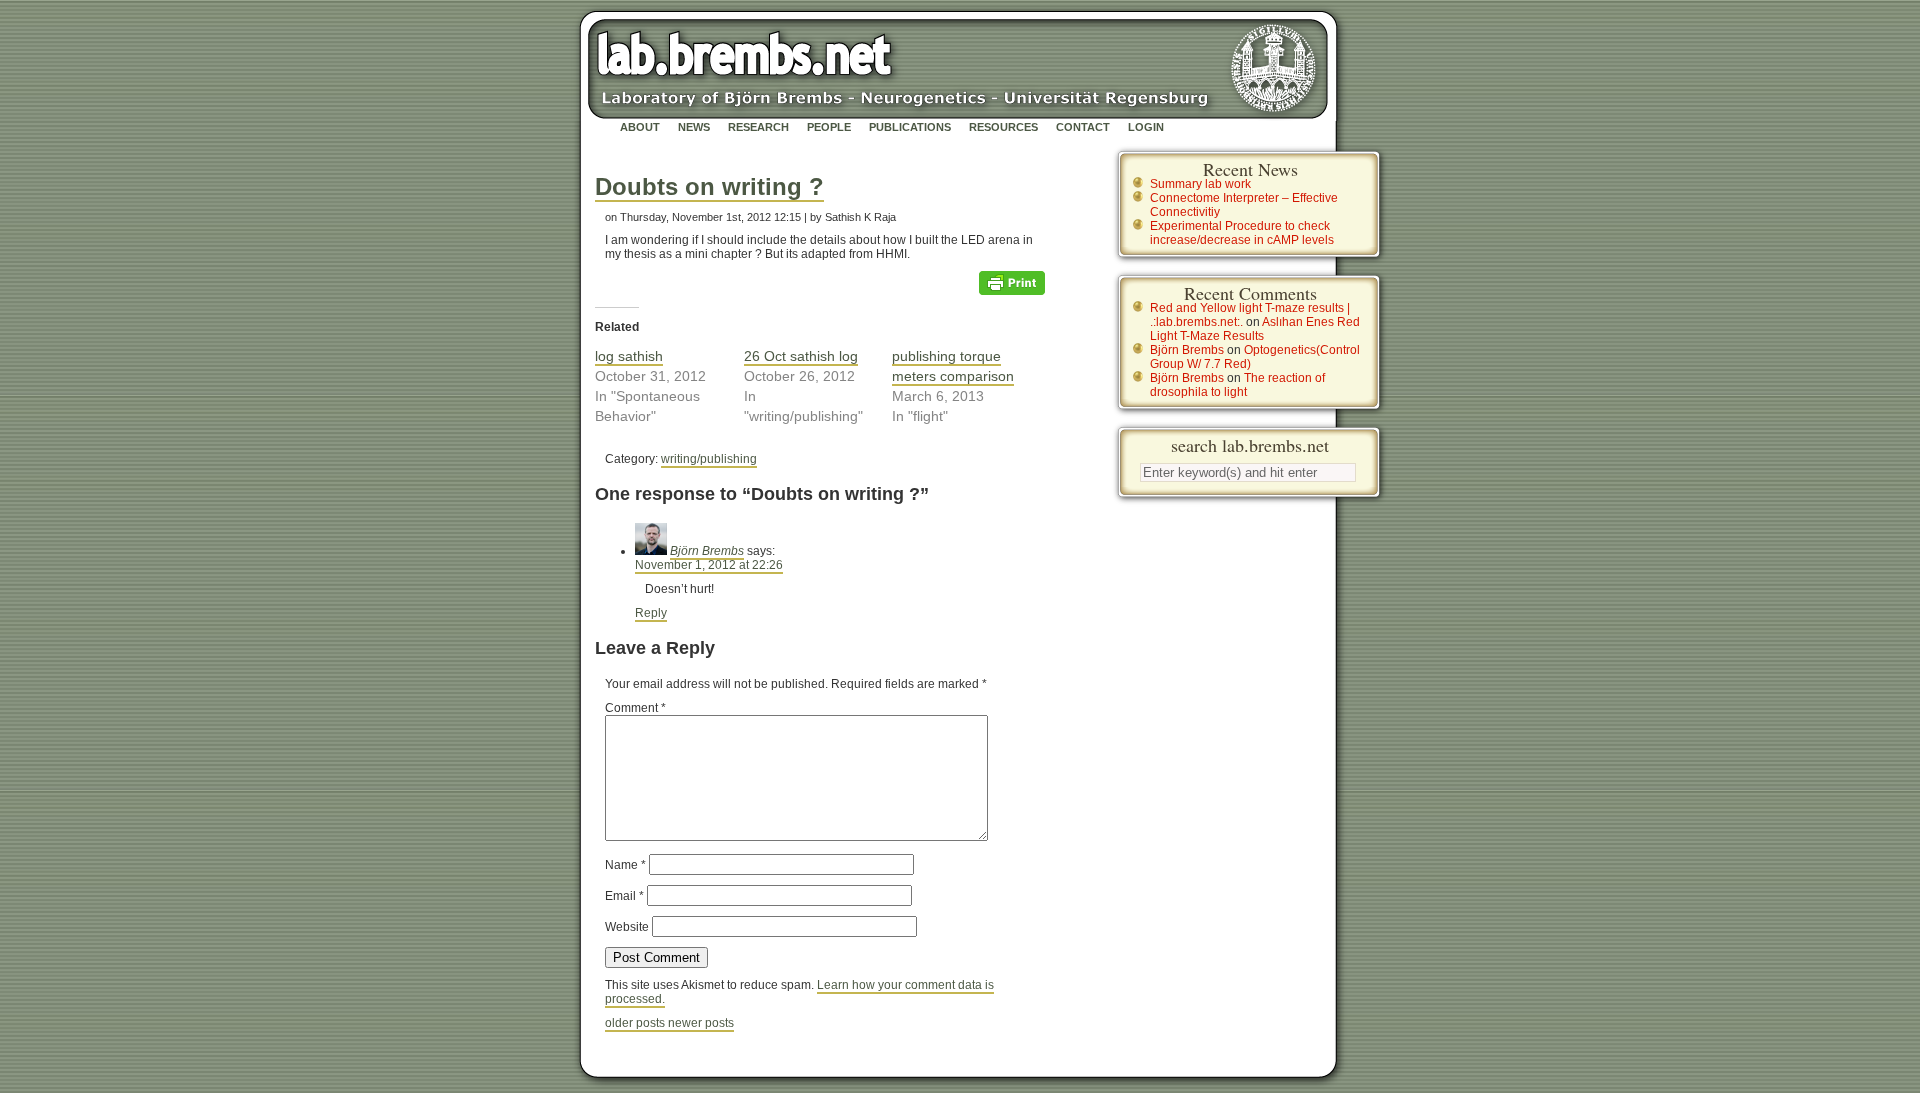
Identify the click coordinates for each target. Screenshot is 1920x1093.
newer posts (701, 1023)
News (694, 127)
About (640, 127)
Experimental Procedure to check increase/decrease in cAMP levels (1242, 233)
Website (627, 927)
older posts (636, 1023)
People (829, 127)
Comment (635, 708)
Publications (910, 127)
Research (758, 127)
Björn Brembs (707, 551)
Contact (1083, 127)
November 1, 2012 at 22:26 (709, 565)
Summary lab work (1200, 184)
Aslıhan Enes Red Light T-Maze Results (1255, 329)
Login (1146, 127)
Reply (651, 613)
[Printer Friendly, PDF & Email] (1012, 282)
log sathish (629, 356)
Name (625, 865)
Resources (1003, 127)
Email (624, 896)
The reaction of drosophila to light (1237, 385)
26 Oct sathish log (801, 356)
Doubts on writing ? (709, 186)
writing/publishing (709, 459)
